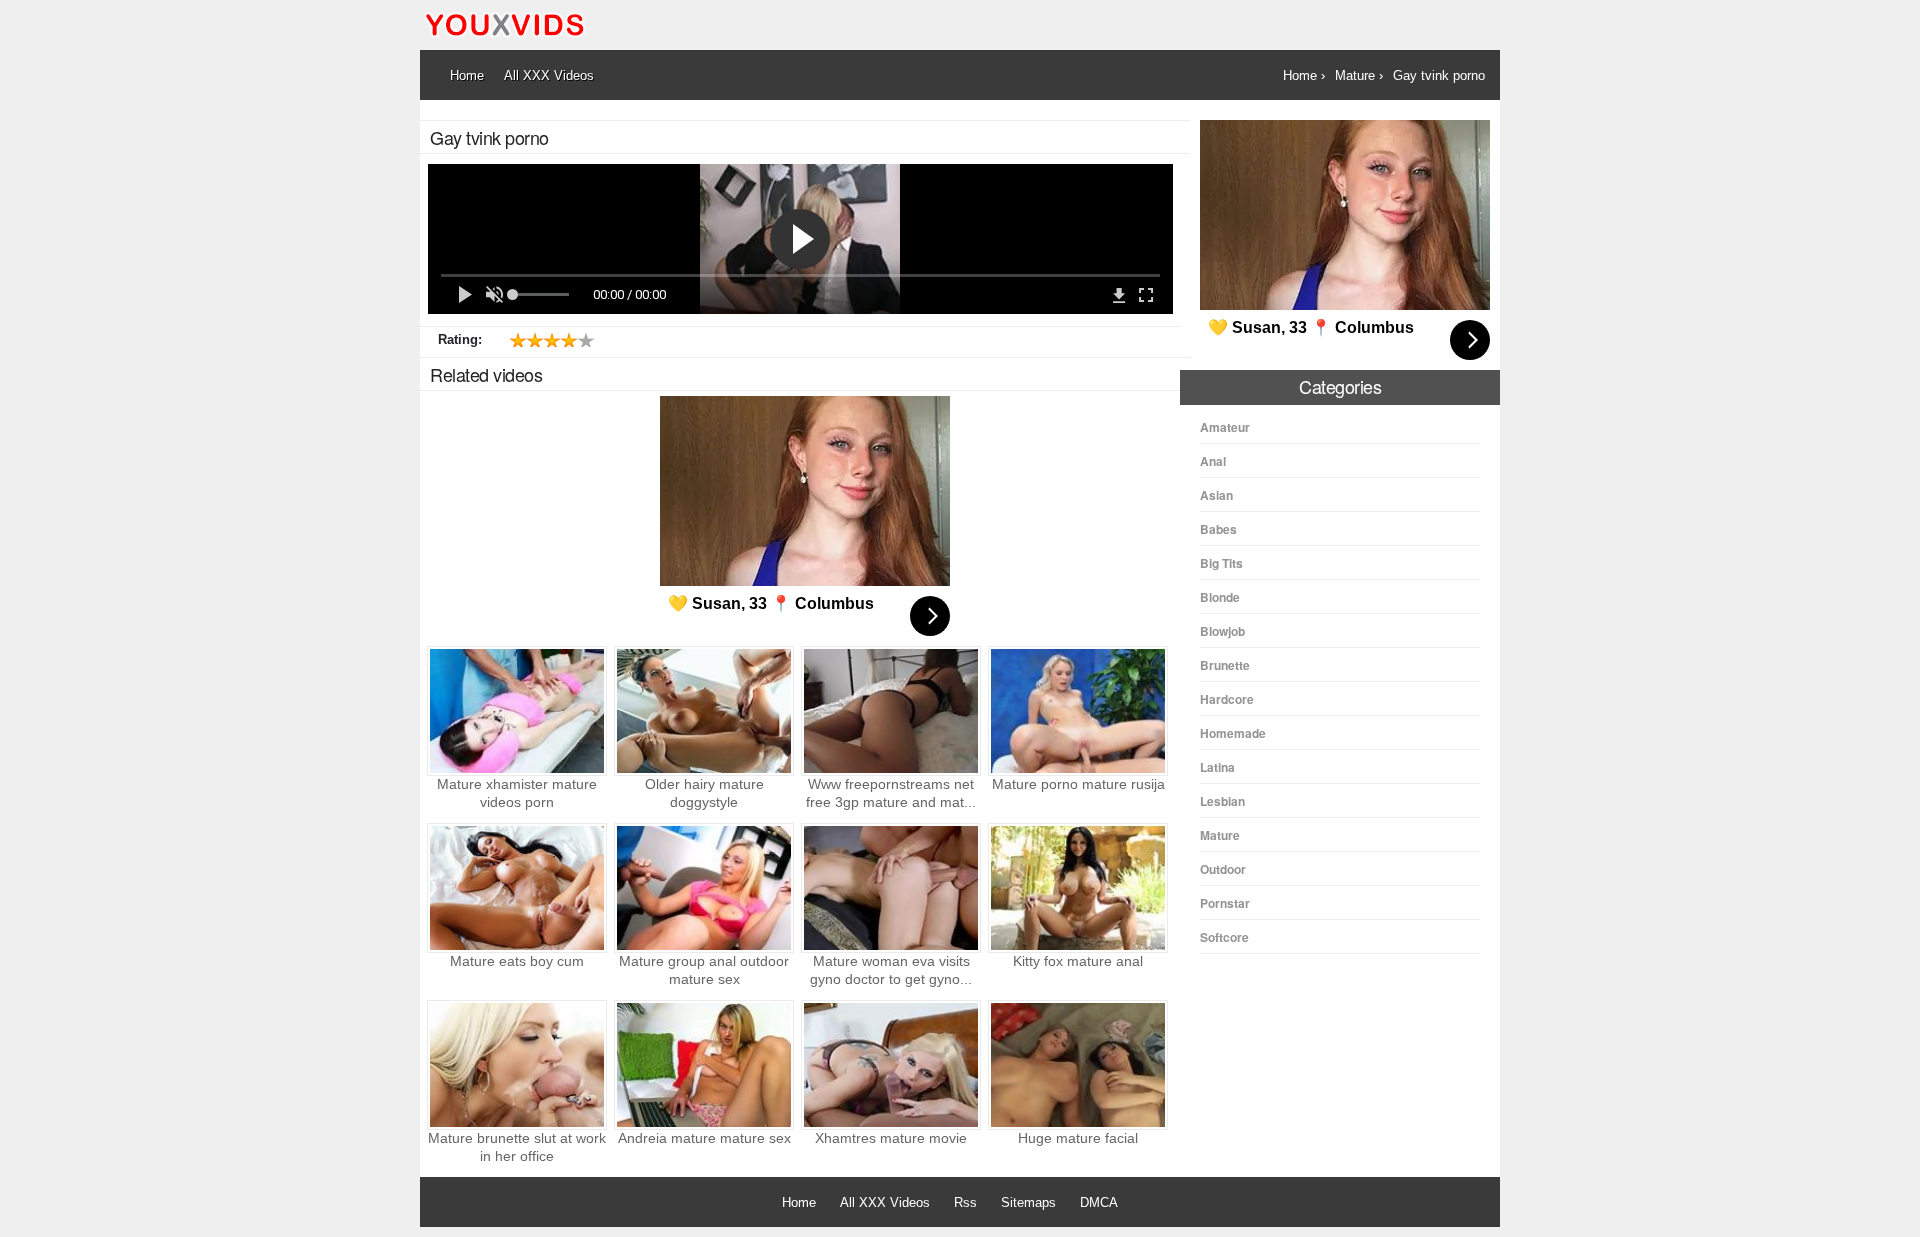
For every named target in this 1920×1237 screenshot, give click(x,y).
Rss (965, 1202)
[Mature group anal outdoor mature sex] (704, 888)
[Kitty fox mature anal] (1078, 888)
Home (799, 1202)
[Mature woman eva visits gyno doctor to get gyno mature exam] (891, 888)
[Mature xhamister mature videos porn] (517, 711)
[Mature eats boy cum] (517, 888)
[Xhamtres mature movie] (891, 1065)
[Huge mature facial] (1078, 1065)
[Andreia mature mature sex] (704, 1065)
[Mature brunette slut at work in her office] (517, 1065)
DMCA (1099, 1202)
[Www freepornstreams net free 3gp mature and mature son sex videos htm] (891, 711)
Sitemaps (1028, 1202)
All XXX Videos (885, 1202)
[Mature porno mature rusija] (1078, 711)
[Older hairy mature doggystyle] (704, 711)
